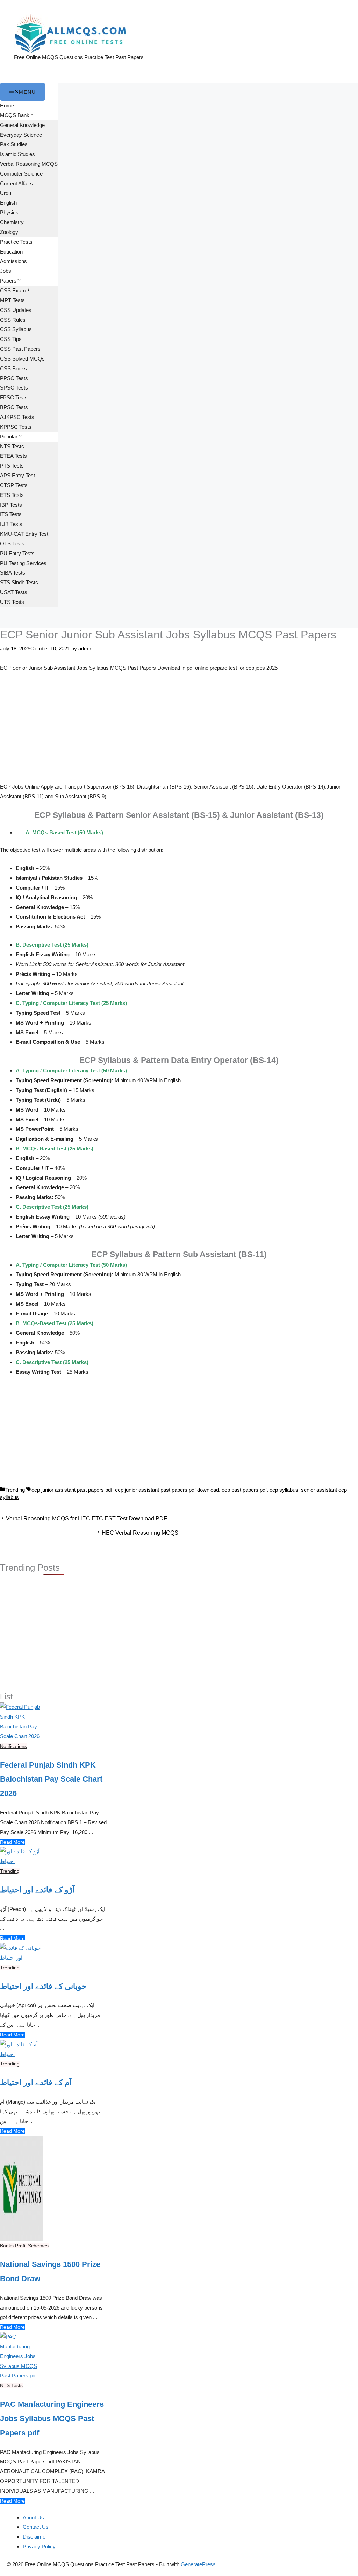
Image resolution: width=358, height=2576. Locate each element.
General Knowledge (22, 125)
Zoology (9, 232)
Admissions (13, 261)
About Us (33, 2517)
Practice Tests (16, 242)
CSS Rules (13, 320)
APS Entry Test (17, 475)
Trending (15, 1490)
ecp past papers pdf (244, 1490)
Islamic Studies (17, 154)
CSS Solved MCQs (22, 359)
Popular (9, 437)
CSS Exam (13, 290)
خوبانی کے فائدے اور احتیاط (43, 1986)
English (8, 203)
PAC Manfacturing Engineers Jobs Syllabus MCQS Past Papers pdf (52, 2418)
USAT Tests (14, 592)
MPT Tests (12, 300)
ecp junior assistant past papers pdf (72, 1490)
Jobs (6, 271)
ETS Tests (12, 495)
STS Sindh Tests (19, 582)
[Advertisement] (179, 730)
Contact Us (36, 2527)
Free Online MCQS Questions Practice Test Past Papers (79, 57)
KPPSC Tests (16, 427)
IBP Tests (11, 505)
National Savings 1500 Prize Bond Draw (50, 2271)
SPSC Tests (14, 388)
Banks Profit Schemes (24, 2246)
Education (11, 252)
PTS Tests (12, 466)
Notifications (13, 1746)
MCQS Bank (15, 115)
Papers (8, 281)
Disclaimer (35, 2537)
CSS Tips (11, 339)
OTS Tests (12, 544)
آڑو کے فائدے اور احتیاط (37, 1890)
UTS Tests (12, 602)
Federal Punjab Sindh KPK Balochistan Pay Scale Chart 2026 (51, 1779)
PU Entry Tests (17, 553)
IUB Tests (11, 524)
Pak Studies (14, 144)
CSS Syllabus (16, 329)
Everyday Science (21, 135)
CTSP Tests (14, 485)
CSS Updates (16, 310)
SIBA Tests (13, 573)
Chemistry (12, 222)
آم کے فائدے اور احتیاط (36, 2082)
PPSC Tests (14, 378)
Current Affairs (16, 183)
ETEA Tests (13, 456)
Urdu (6, 193)
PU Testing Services (23, 563)
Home (7, 105)
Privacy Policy (39, 2546)
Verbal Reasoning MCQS (29, 164)
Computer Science (21, 174)
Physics (9, 212)
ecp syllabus (284, 1490)
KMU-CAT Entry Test (24, 534)
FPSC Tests (14, 397)
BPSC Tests (14, 407)
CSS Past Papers (20, 349)
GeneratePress (198, 2564)
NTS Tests (12, 446)
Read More (12, 1842)
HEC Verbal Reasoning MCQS (140, 1533)
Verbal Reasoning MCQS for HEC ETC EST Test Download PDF (87, 1518)
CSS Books (13, 368)
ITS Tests (11, 514)
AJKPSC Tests (17, 417)
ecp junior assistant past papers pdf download (167, 1490)
